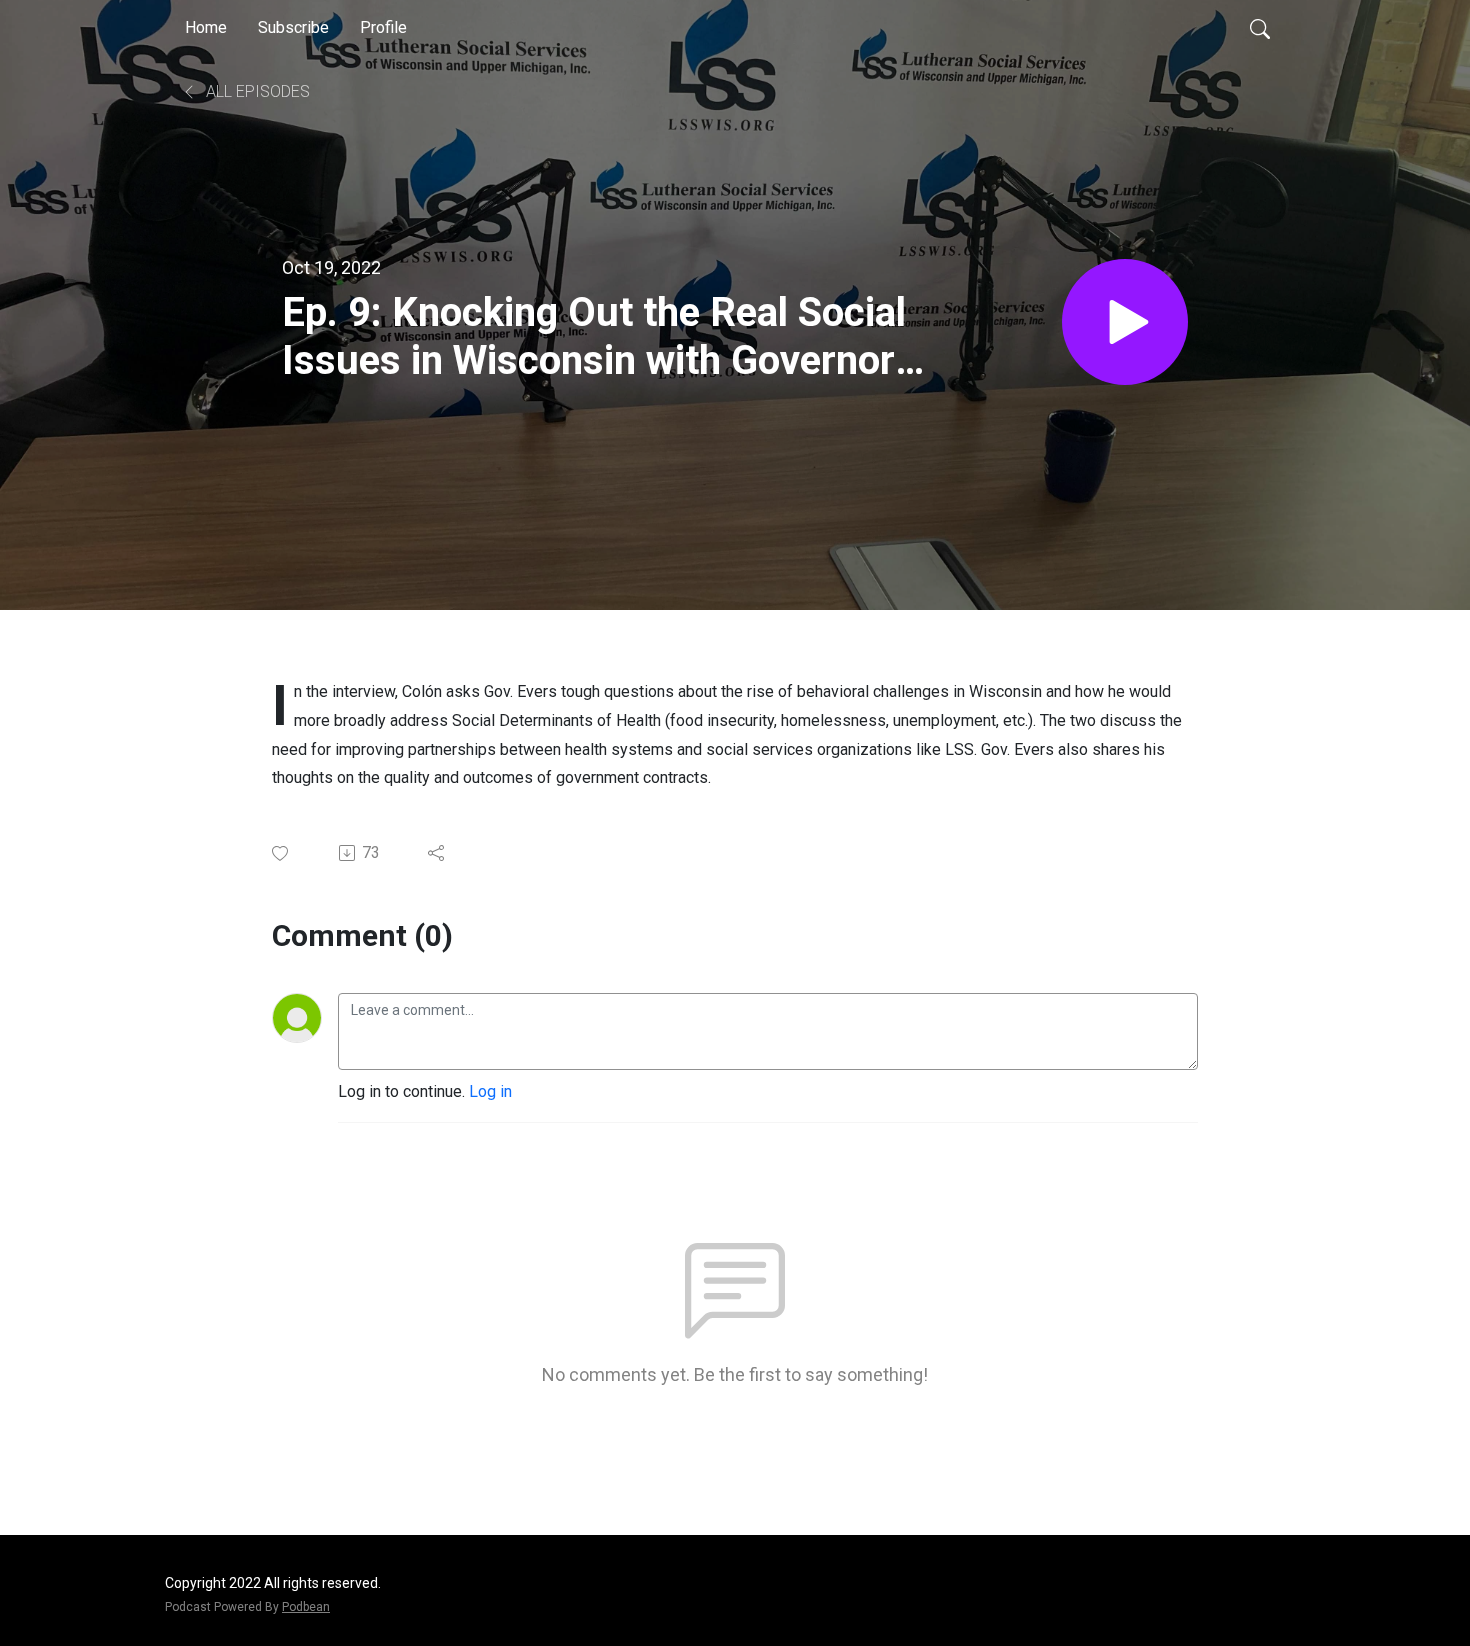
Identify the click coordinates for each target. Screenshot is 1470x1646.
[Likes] (281, 853)
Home (206, 27)
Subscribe (293, 27)
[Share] (437, 853)
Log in (490, 1091)
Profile (383, 27)
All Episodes (256, 91)
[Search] (1260, 28)
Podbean (306, 1607)
